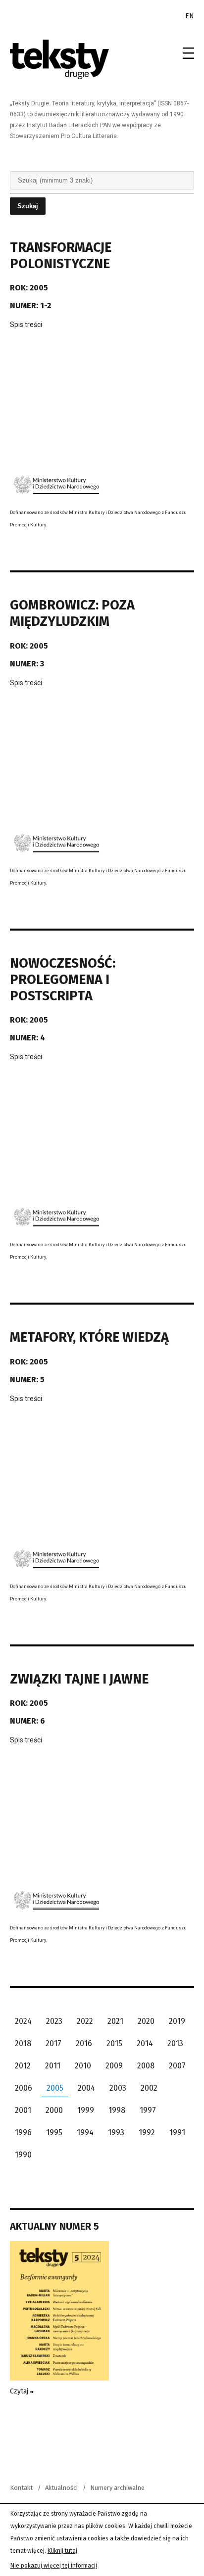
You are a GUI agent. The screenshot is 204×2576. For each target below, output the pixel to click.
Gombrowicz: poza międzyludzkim (72, 613)
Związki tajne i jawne (79, 1679)
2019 (177, 2021)
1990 (23, 2155)
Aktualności (61, 2488)
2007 (177, 2066)
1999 (86, 2110)
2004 (86, 2088)
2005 (55, 2088)
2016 (84, 2043)
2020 (146, 2021)
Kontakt (21, 2488)
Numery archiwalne (117, 2488)
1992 (147, 2132)
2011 (53, 2066)
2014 (145, 2043)
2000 (54, 2110)
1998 (117, 2110)
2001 (23, 2110)
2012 (23, 2066)
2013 (175, 2043)
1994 (85, 2132)
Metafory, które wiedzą (89, 1337)
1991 (177, 2132)
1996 (23, 2132)
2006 (24, 2088)
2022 (85, 2021)
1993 (116, 2132)
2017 (53, 2043)
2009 (114, 2066)
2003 (118, 2088)
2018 (23, 2043)
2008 (146, 2066)
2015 (114, 2043)
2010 (83, 2066)
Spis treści (26, 325)
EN (190, 16)
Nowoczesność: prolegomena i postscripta (63, 980)
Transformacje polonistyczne (61, 256)
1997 (148, 2110)
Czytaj (20, 2391)
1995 (54, 2132)
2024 (23, 2021)
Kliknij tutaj (62, 2551)
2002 (149, 2088)
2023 (54, 2021)
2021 (115, 2021)
